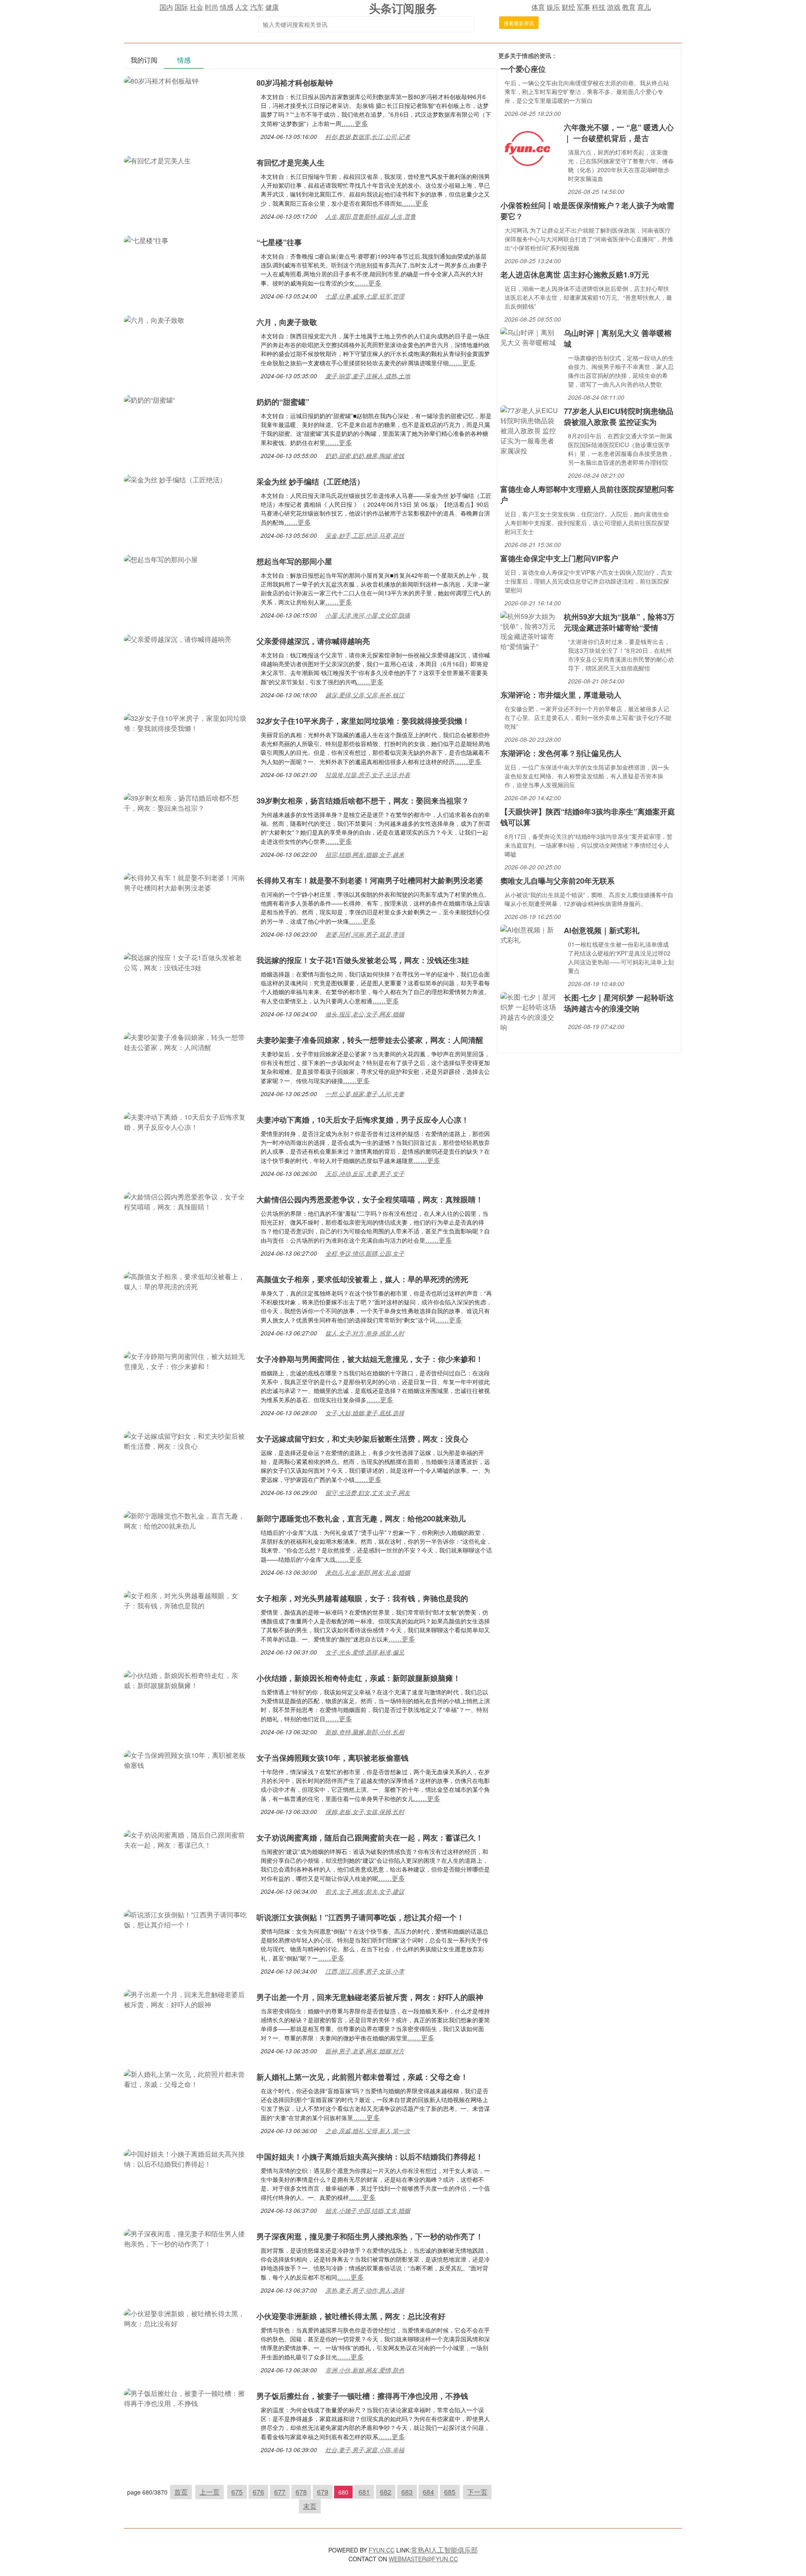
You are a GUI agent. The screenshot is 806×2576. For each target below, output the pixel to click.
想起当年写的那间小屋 (294, 561)
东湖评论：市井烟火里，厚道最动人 (561, 695)
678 (301, 2492)
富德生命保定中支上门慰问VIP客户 (559, 558)
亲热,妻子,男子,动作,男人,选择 (365, 2290)
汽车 (257, 7)
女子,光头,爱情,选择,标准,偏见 (365, 1652)
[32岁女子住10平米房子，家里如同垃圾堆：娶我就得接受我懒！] (186, 722)
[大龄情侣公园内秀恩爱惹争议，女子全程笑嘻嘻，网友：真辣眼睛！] (186, 1201)
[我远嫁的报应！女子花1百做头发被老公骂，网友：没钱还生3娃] (186, 962)
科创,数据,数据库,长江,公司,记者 (368, 136)
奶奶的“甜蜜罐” (283, 402)
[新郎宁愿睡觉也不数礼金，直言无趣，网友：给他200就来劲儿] (186, 1520)
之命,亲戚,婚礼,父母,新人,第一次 (368, 2131)
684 (428, 2492)
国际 (181, 7)
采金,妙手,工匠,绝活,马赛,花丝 (365, 535)
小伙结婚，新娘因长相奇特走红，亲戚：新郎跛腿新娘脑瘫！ (359, 1678)
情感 (227, 7)
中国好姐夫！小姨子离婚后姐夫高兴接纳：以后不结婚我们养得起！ (370, 2157)
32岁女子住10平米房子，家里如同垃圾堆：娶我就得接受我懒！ (363, 721)
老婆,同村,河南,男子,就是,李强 (365, 934)
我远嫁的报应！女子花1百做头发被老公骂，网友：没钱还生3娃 (363, 960)
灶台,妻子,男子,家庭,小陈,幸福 (365, 2450)
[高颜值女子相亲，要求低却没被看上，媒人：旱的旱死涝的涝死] (186, 1281)
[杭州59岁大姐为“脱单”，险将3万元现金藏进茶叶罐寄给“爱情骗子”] (530, 630)
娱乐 (553, 7)
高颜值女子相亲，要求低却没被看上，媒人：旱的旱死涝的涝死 (362, 1279)
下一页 (477, 2492)
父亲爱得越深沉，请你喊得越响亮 (313, 641)
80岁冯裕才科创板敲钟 (295, 83)
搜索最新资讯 (519, 23)
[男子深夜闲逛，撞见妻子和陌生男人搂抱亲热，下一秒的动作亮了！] (186, 2238)
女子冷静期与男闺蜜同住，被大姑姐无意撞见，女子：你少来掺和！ (370, 1359)
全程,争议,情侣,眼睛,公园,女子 (365, 1253)
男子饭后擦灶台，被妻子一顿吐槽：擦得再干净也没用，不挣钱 (362, 2396)
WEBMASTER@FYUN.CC (423, 2559)
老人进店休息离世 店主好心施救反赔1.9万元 (575, 275)
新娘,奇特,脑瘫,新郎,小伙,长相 (365, 1732)
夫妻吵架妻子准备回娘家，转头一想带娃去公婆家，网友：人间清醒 (370, 1040)
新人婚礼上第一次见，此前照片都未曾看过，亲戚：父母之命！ (362, 2077)
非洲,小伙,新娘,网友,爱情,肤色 (365, 2370)
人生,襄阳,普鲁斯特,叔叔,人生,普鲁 (371, 216)
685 (450, 2492)
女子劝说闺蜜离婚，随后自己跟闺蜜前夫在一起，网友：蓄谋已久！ (370, 1838)
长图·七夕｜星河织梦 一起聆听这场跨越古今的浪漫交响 (619, 1003)
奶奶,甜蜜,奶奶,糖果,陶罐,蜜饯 (365, 456)
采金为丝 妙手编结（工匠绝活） (310, 482)
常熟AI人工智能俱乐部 (444, 2550)
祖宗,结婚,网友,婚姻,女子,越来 (365, 854)
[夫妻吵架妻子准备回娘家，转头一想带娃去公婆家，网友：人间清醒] (186, 1041)
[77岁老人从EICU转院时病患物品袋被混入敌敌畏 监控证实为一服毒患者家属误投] (530, 430)
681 (364, 2492)
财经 (568, 7)
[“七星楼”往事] (146, 240)
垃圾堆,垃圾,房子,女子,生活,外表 (368, 775)
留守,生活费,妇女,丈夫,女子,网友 (368, 1492)
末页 (310, 2506)
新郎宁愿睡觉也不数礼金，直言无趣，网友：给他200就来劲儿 (361, 1518)
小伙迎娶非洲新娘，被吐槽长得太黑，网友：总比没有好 (351, 2316)
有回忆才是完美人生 (290, 162)
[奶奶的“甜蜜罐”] (149, 399)
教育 (629, 7)
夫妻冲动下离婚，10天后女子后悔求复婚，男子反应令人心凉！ (363, 1120)
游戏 (614, 7)
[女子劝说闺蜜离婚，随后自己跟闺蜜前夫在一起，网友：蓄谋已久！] (186, 1839)
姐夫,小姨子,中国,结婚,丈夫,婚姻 (368, 2210)
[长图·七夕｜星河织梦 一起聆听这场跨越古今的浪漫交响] (530, 1011)
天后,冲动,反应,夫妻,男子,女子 (365, 1173)
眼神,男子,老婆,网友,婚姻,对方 (365, 2051)
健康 (272, 7)
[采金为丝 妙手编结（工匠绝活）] (175, 479)
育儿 (644, 7)
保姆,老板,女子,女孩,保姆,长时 (365, 1812)
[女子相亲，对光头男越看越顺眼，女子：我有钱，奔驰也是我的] (186, 1600)
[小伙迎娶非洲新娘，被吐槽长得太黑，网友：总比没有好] (186, 2318)
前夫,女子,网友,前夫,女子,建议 (365, 1891)
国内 (166, 7)
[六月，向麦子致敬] (154, 319)
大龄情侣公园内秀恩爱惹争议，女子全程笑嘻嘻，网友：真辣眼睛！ (370, 1199)
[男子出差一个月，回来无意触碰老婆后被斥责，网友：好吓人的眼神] (186, 1999)
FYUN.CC (382, 2550)
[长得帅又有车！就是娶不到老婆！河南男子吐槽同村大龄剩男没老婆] (186, 882)
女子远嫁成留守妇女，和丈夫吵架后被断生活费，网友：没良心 (362, 1439)
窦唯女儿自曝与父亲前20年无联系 (557, 881)
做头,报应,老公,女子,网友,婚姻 (365, 1014)
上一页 (209, 2492)
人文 (242, 7)
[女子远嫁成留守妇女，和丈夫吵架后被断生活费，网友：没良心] (186, 1440)
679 (323, 2492)
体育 (538, 7)
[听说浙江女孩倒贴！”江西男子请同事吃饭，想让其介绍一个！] (186, 1919)
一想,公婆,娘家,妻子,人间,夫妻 (365, 1094)
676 (258, 2492)
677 (280, 2492)
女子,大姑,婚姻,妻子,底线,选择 (365, 1413)
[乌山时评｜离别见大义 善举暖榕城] (530, 336)
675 (237, 2492)
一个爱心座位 (523, 69)
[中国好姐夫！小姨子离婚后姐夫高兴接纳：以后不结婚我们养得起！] (186, 2158)
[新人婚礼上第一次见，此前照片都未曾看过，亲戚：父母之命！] (186, 2078)
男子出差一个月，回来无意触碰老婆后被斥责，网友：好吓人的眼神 (370, 1997)
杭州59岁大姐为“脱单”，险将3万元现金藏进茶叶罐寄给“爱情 (619, 622)
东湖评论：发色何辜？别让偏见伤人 (561, 753)
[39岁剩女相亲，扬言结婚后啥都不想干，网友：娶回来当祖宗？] (186, 802)
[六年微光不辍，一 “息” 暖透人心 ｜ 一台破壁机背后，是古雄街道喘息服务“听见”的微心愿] (527, 148)
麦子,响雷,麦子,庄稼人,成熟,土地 (368, 376)
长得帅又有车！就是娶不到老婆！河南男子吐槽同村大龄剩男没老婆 (370, 880)
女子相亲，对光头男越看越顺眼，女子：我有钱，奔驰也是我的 (362, 1598)
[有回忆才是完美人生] (157, 160)
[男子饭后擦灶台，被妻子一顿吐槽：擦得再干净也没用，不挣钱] (186, 2397)
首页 (181, 2492)
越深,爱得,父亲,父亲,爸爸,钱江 (365, 695)
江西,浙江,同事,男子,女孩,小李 (365, 1971)
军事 (584, 7)
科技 (599, 7)
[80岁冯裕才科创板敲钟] (161, 80)
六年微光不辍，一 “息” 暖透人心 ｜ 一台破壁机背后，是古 (619, 133)
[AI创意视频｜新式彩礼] (530, 934)
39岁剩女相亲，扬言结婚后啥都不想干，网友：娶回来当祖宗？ (363, 801)
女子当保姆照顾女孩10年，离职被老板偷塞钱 (332, 1758)
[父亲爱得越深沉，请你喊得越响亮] (178, 638)
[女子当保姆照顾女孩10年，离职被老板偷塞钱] (186, 1759)
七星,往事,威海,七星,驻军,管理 (365, 296)
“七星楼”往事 (279, 242)
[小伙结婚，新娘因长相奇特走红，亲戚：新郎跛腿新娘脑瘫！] (186, 1679)
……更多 (355, 123)
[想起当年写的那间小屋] (161, 559)
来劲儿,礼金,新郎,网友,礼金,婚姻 (368, 1572)
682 (386, 2492)
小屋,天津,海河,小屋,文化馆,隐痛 (368, 615)
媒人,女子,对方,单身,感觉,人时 (365, 1333)
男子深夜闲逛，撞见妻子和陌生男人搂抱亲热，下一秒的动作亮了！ (370, 2236)
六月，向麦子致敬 (287, 322)
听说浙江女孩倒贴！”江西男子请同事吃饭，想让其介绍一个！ (360, 1917)
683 (407, 2492)
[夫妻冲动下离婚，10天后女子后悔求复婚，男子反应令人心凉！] (186, 1121)
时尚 (212, 7)
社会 (196, 7)
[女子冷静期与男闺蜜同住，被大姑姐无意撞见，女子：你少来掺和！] (186, 1360)
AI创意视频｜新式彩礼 (602, 930)
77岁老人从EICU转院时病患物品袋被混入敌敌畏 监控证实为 (619, 416)
